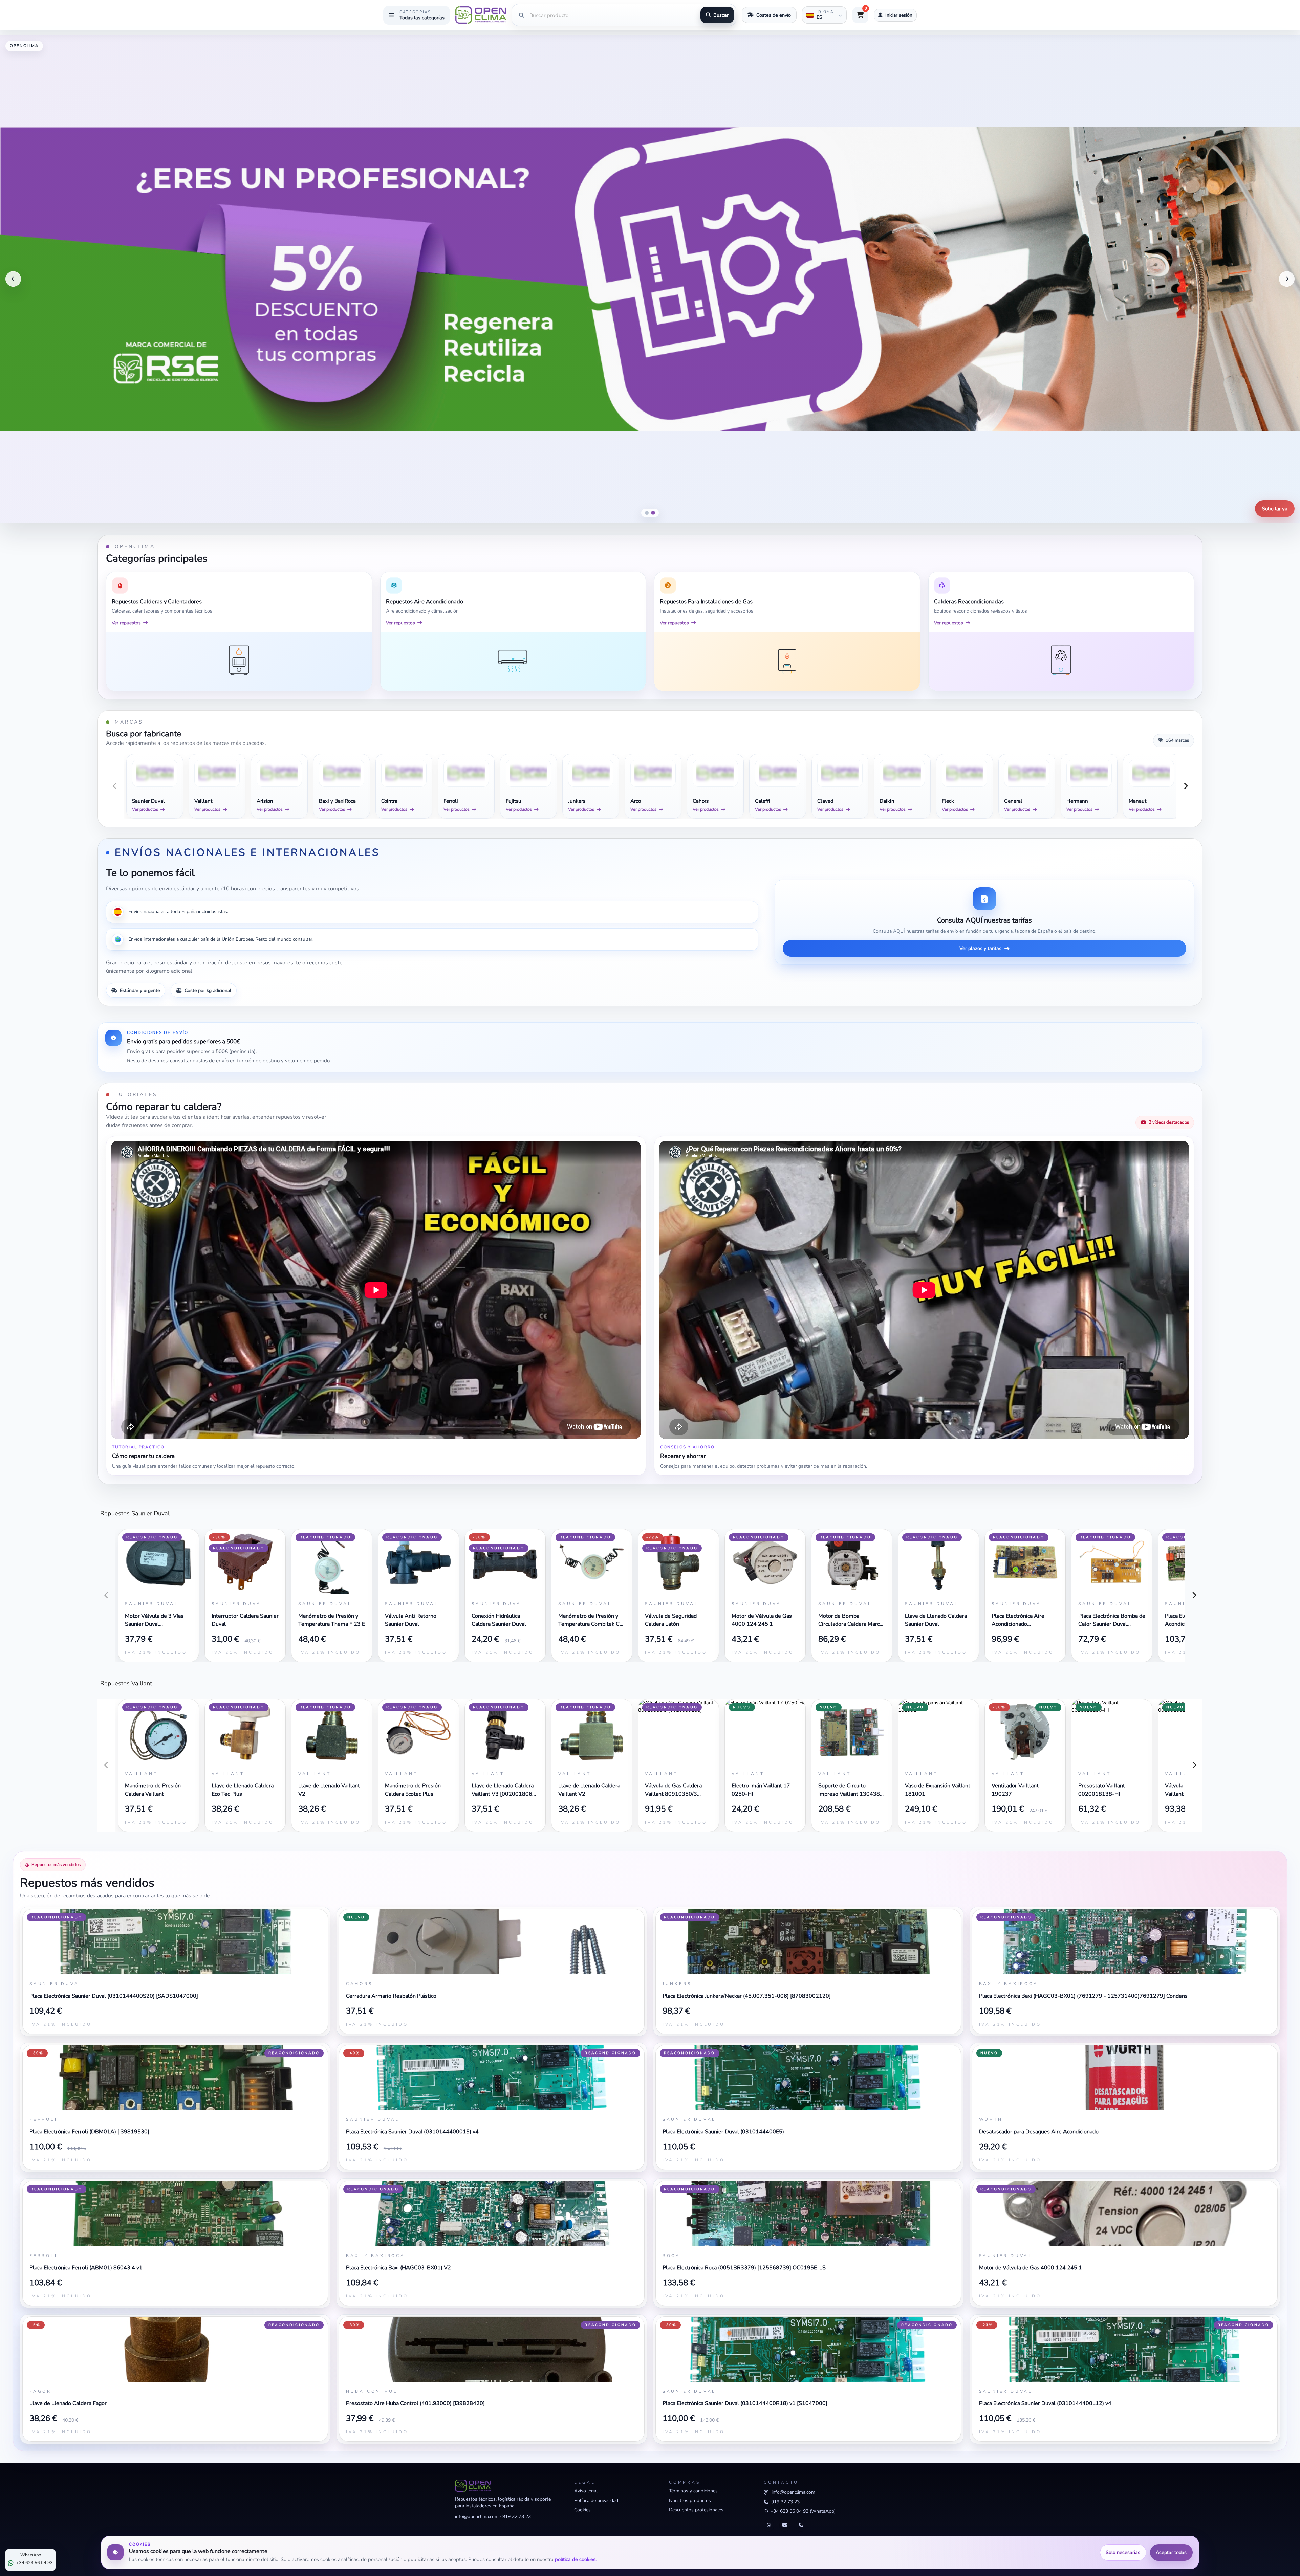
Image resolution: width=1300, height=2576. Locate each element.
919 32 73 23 (517, 2517)
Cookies (582, 2510)
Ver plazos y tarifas (980, 948)
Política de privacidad (596, 2500)
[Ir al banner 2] (653, 513)
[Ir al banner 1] (647, 513)
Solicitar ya (1275, 509)
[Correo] (785, 2525)
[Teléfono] (801, 2525)
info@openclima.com (477, 2517)
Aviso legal (586, 2491)
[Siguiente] (1287, 279)
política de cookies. (576, 2559)
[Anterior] (13, 279)
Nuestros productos (690, 2500)
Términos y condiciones (693, 2491)
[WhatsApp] (769, 2525)
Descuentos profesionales (696, 2510)
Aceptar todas (1171, 2552)
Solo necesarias (1123, 2552)
